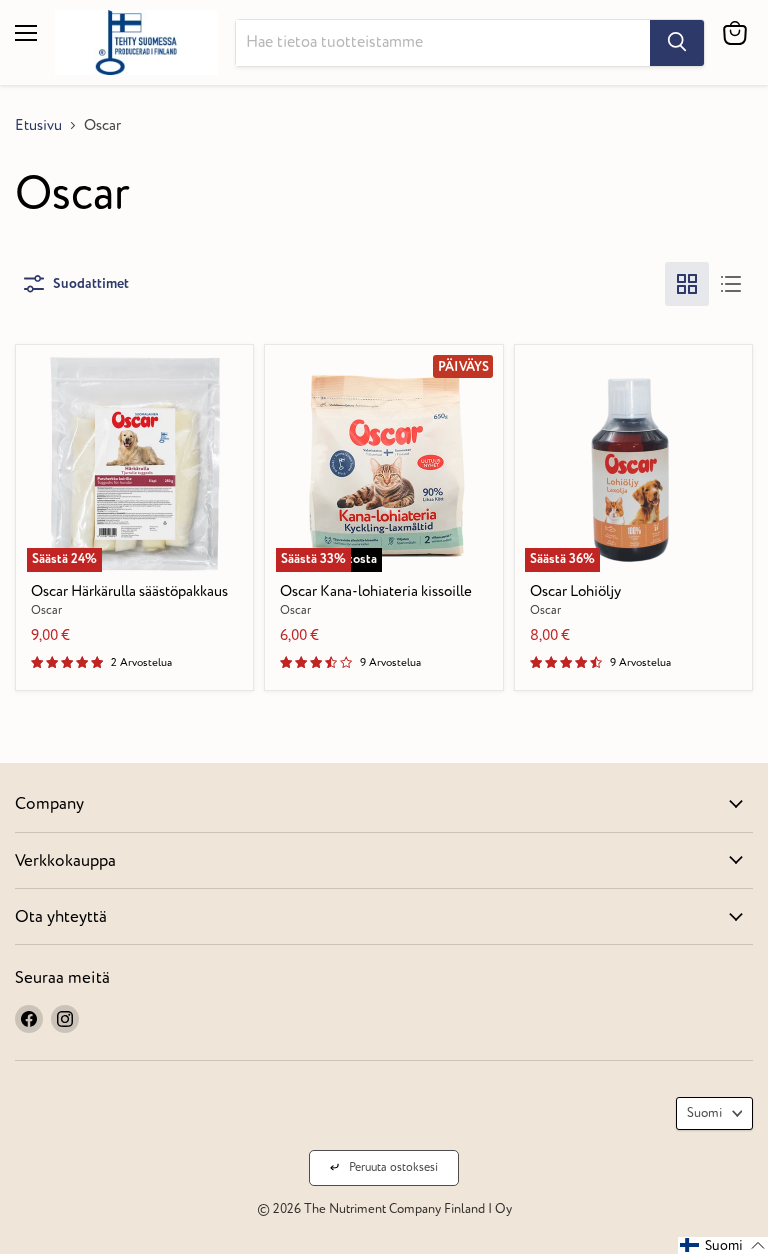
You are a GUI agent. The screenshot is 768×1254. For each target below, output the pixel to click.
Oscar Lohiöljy (575, 591)
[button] (723, 1245)
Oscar (46, 610)
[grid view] (687, 284)
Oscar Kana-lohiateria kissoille (376, 591)
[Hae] (677, 43)
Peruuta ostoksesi (393, 1167)
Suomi (705, 1113)
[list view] (731, 284)
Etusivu (38, 125)
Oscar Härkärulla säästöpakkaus (129, 591)
